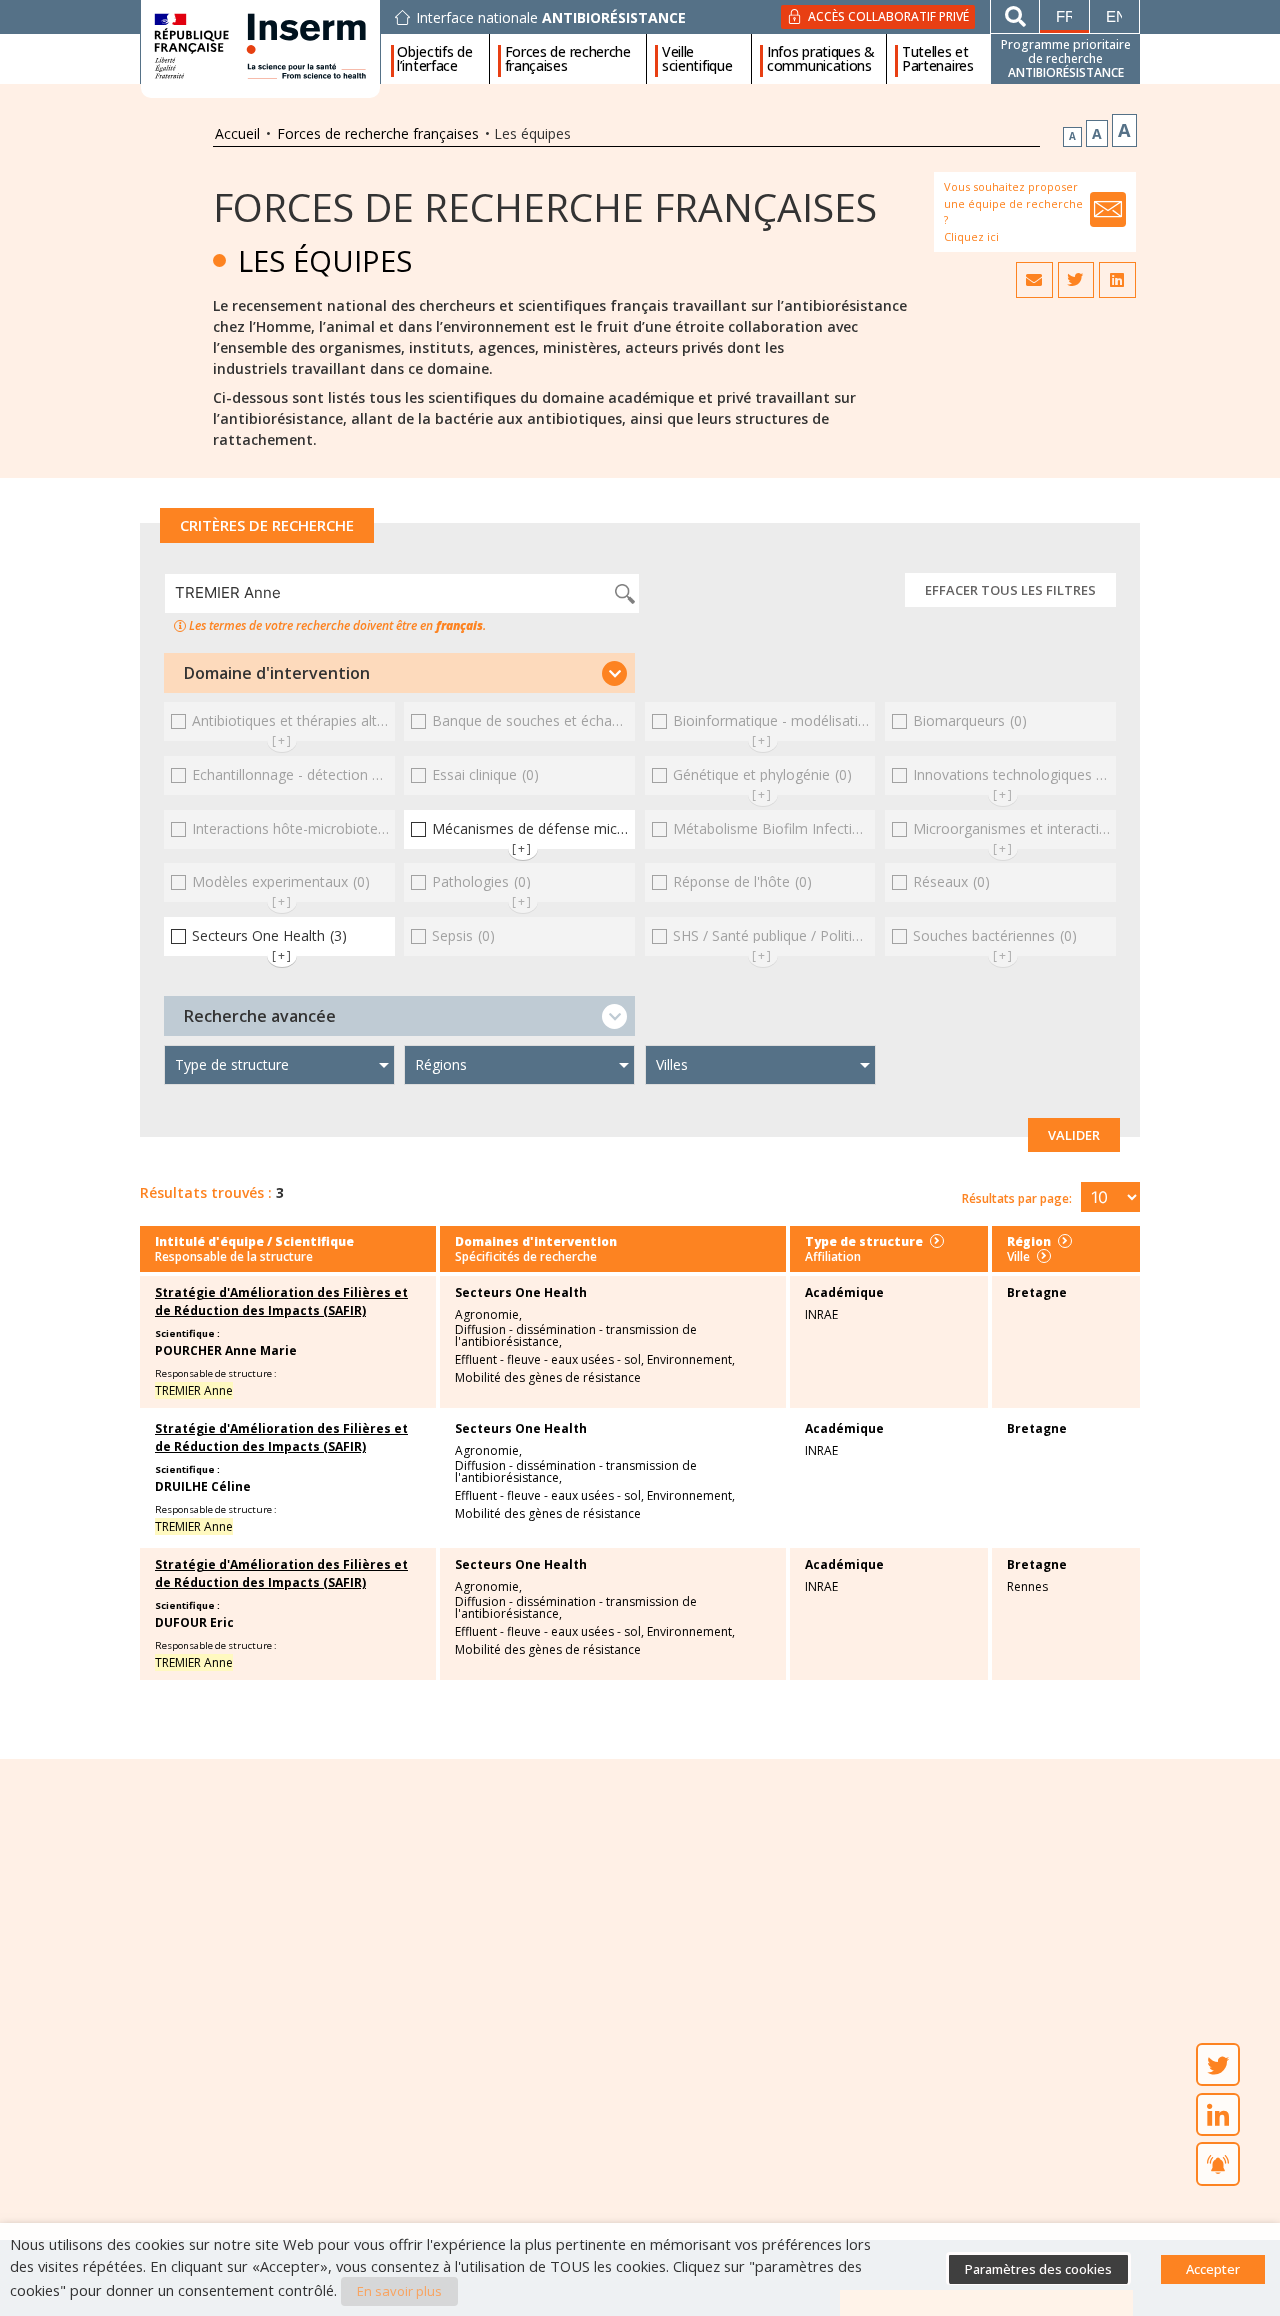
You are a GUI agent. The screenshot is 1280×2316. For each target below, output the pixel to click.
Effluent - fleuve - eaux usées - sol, (549, 1360)
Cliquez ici (971, 236)
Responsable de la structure (234, 1256)
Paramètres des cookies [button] (1038, 2269)
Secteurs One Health (521, 1293)
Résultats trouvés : (206, 1192)
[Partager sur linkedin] (1117, 280)
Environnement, (691, 1360)
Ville (1018, 1256)
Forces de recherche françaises (568, 59)
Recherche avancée (260, 1016)
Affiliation (833, 1256)
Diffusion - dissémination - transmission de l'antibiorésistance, (576, 1336)
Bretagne (1037, 1292)
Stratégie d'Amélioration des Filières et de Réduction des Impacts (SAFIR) (281, 1301)
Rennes (1027, 1586)
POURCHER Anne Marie (226, 1350)
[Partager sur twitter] (1076, 280)
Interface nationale (551, 18)
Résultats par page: (1017, 1198)
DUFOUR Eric (194, 1622)
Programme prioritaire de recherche (1066, 58)
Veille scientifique (697, 59)
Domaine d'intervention (277, 673)
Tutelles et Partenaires (938, 59)
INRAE (821, 1314)
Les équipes (325, 260)
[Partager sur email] (1034, 280)
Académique (844, 1292)
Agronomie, (488, 1315)
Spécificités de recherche (526, 1256)
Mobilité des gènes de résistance (548, 1378)
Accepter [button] (1213, 2269)
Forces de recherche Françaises (545, 206)
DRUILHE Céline (203, 1486)
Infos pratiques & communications (821, 59)
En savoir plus (399, 2291)
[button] (399, 673)
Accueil (237, 133)
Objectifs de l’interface (434, 59)
